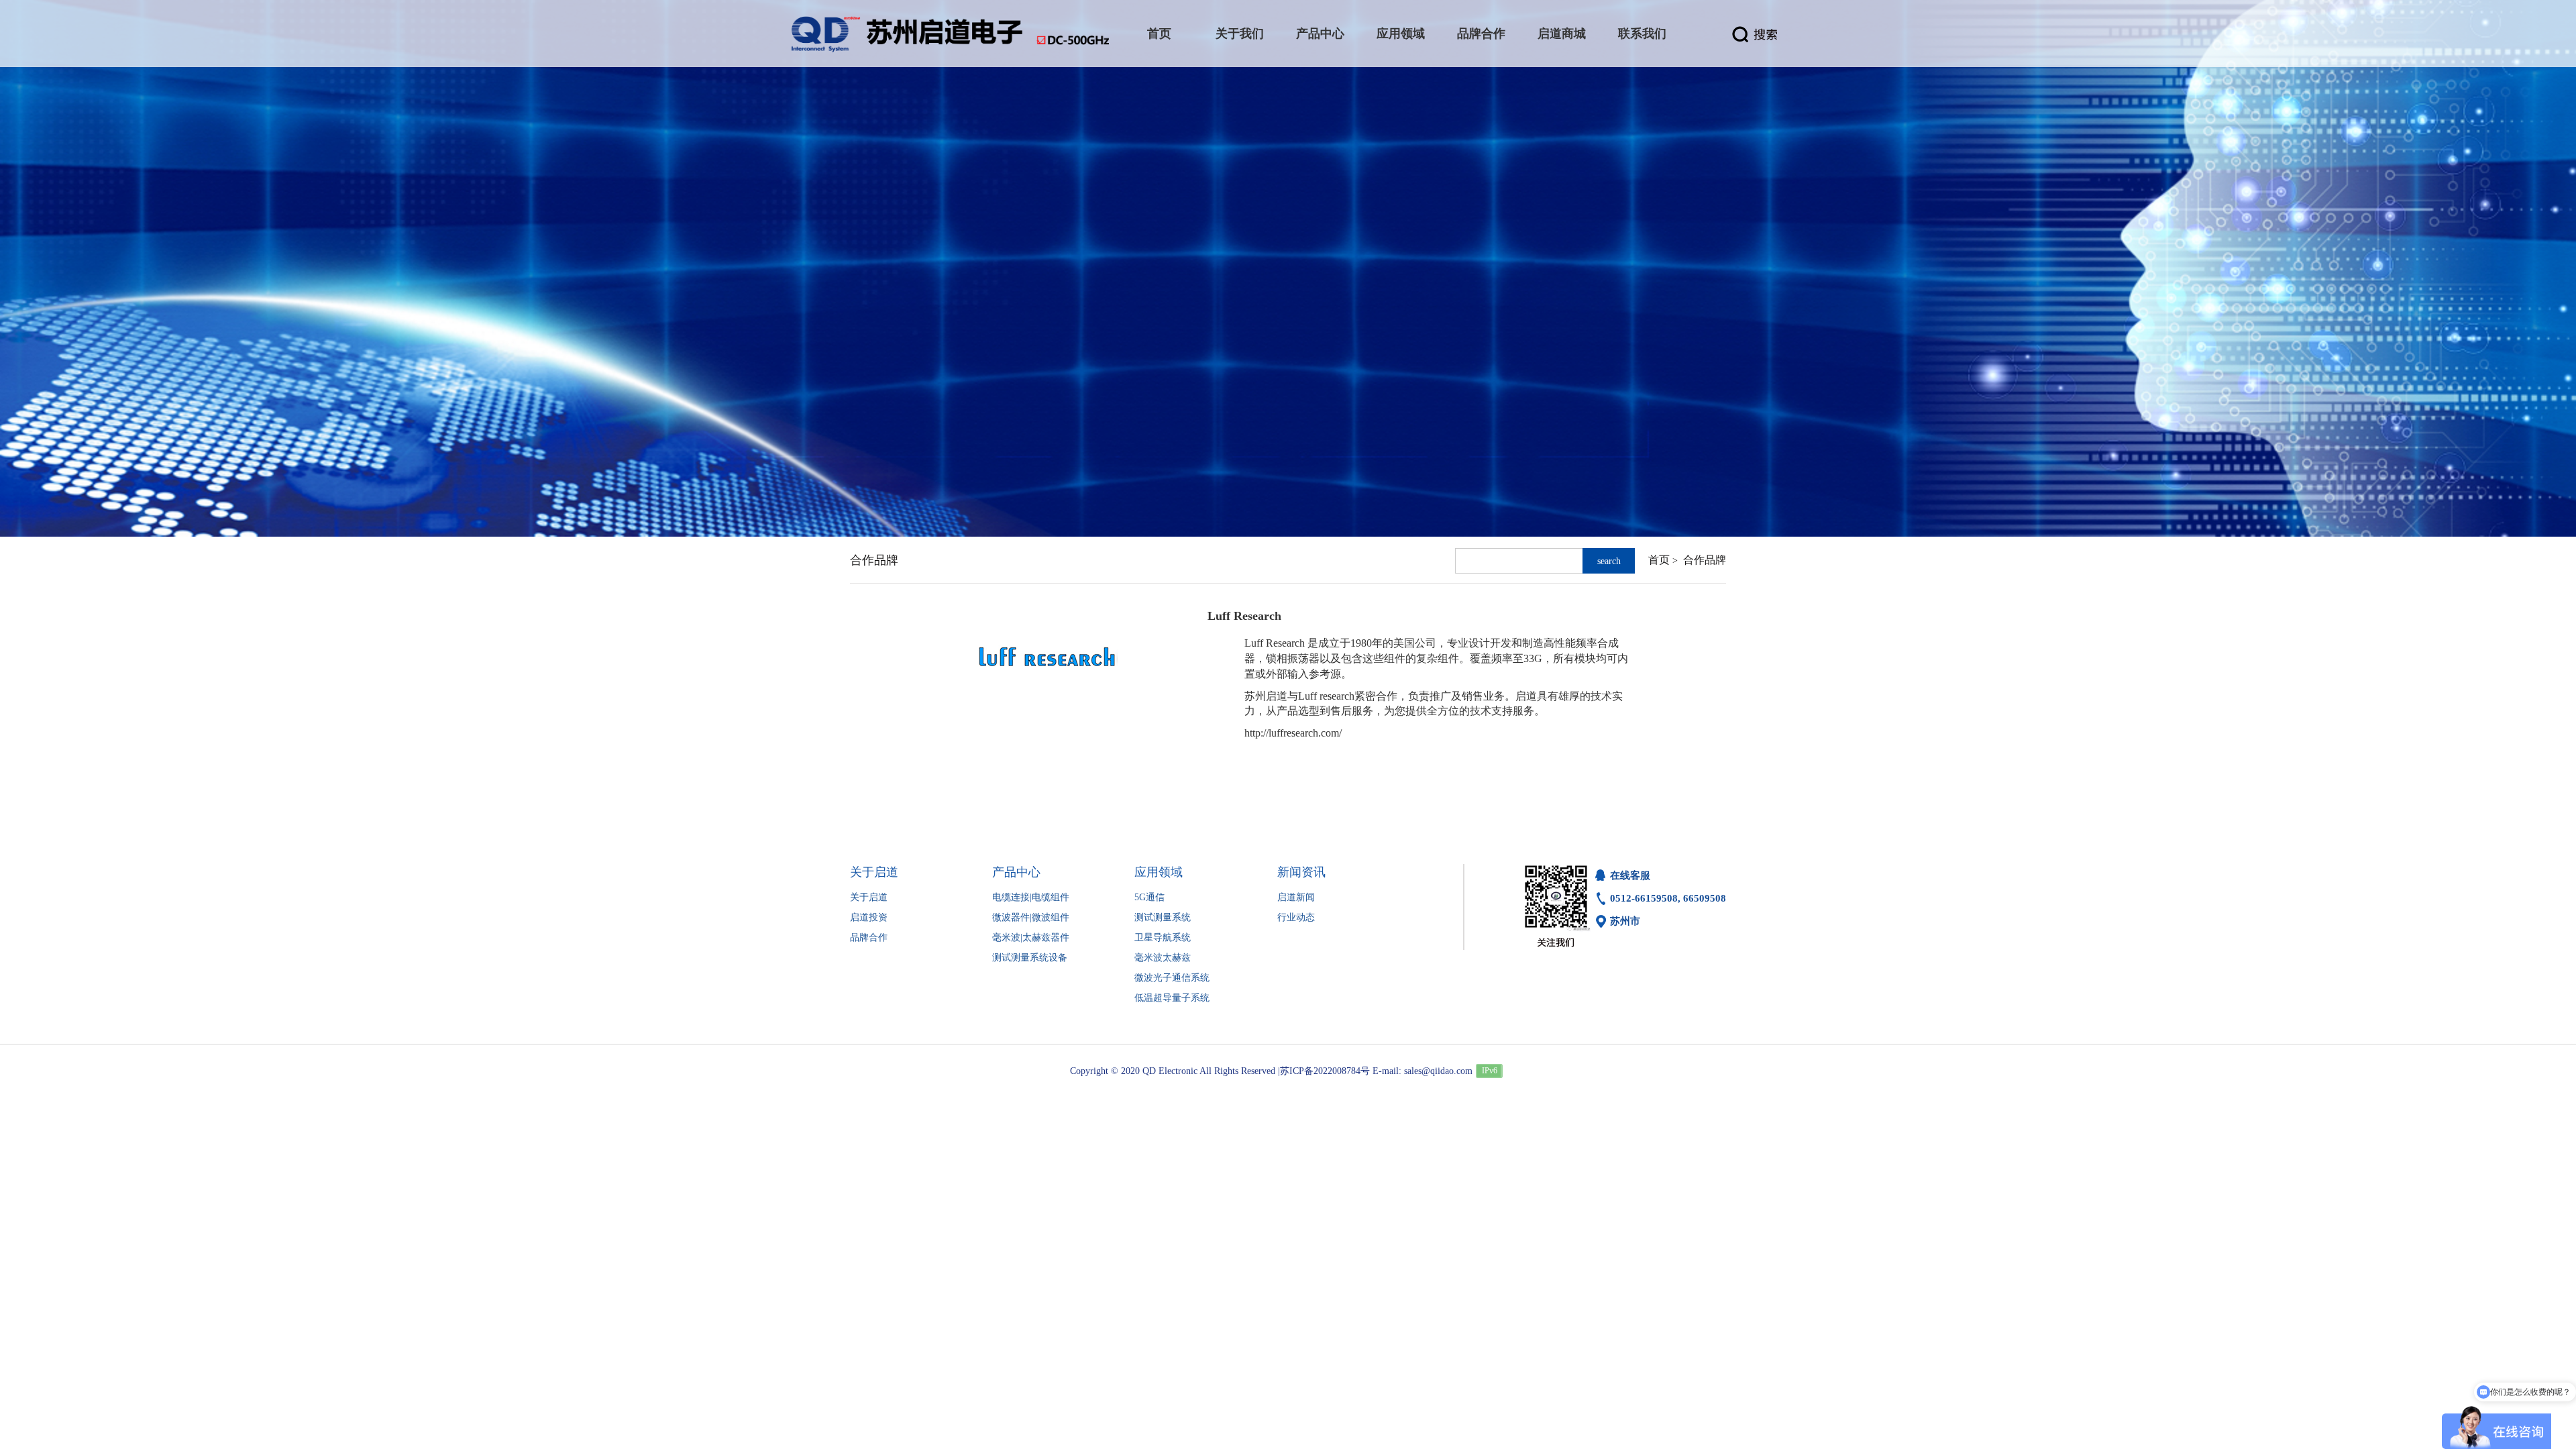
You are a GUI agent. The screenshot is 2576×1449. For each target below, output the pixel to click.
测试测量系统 (1163, 917)
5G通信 (1149, 897)
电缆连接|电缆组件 (1031, 897)
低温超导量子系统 (1172, 998)
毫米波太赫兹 (1163, 958)
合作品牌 (1705, 560)
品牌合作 (869, 937)
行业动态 (1296, 917)
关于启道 (869, 897)
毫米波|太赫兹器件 (1031, 937)
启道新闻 (1296, 897)
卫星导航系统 (1163, 937)
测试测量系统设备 (1030, 958)
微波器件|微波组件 (1031, 917)
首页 (1659, 560)
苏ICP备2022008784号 (1325, 1071)
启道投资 (869, 917)
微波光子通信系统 (1172, 978)
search (1609, 561)
